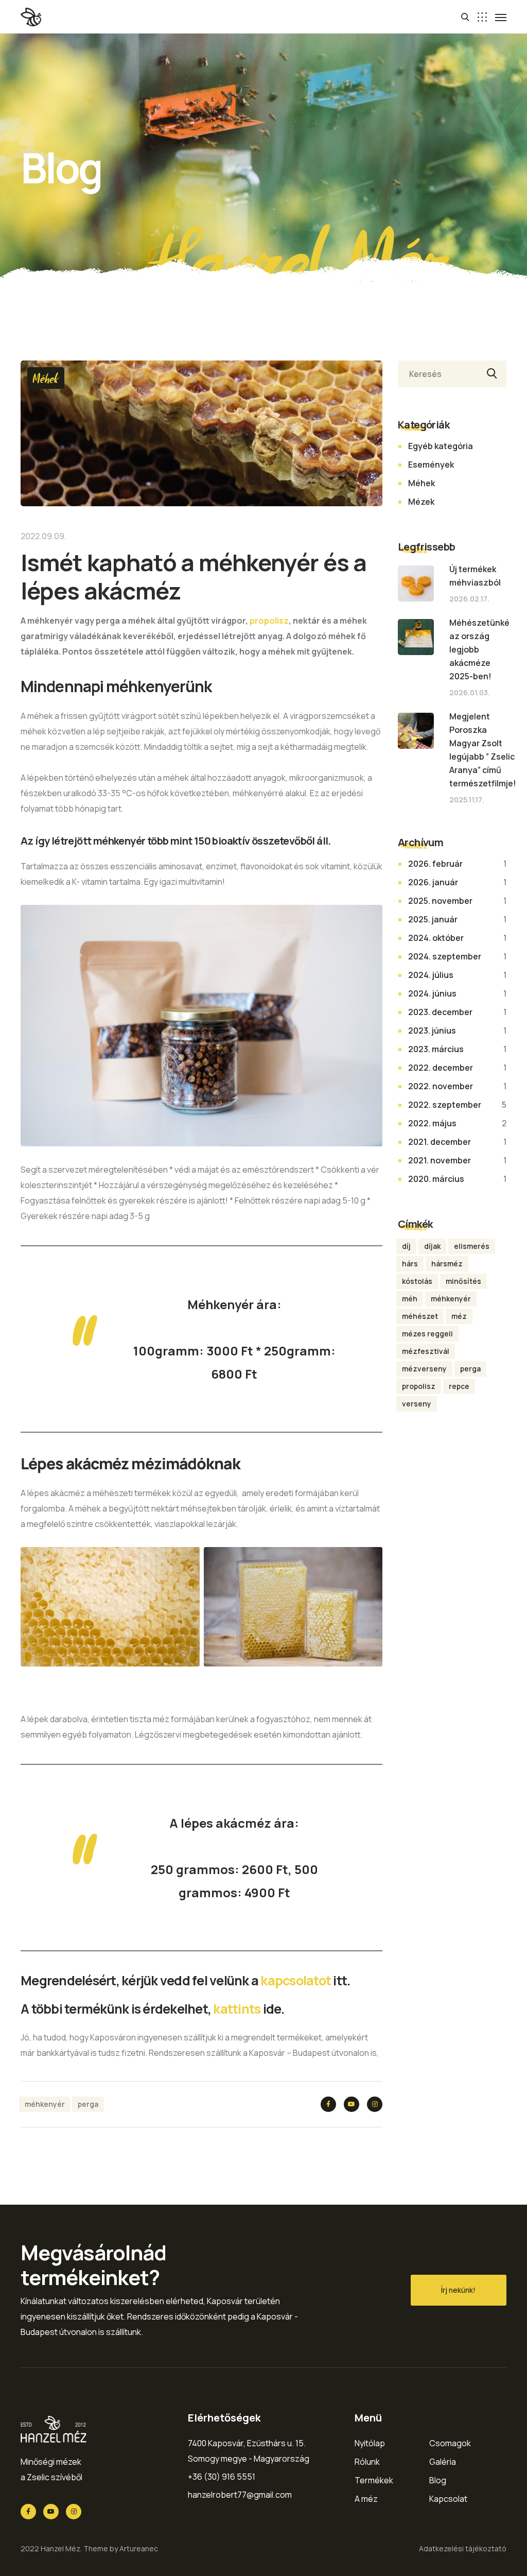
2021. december (440, 1142)
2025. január (433, 919)
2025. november (440, 901)
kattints (238, 2009)
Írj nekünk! (458, 2290)
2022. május (432, 1123)
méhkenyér (45, 2104)
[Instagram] (375, 2104)
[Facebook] (328, 2104)
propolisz (269, 621)
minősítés (463, 1281)
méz (459, 1316)
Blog (438, 2480)
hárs (410, 1264)
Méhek (46, 378)
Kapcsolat (448, 2499)
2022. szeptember (445, 1105)
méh (410, 1299)
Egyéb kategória (441, 446)
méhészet (420, 1316)
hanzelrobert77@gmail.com (240, 2495)
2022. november (441, 1086)
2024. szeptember (445, 956)
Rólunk (367, 2462)
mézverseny (424, 1369)
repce (459, 1386)
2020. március (436, 1179)
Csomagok (450, 2443)
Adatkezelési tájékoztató (463, 2548)
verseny (417, 1404)
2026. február (435, 864)
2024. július (431, 975)
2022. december (441, 1068)
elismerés (472, 1246)
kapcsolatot (297, 1980)
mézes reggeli (427, 1334)
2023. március (436, 1049)
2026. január (433, 882)
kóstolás (417, 1281)
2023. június (432, 1031)
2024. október (436, 938)
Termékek (374, 2480)
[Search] (490, 374)
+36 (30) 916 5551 (222, 2477)
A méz (366, 2499)
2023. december (440, 1012)
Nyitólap (370, 2443)
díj (406, 1246)
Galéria (443, 2462)
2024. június (432, 993)
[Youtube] (352, 2104)
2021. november (440, 1160)
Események (431, 465)
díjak (432, 1246)
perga (88, 2104)
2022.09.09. (43, 536)
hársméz (447, 1264)
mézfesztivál (426, 1351)
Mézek (421, 502)
